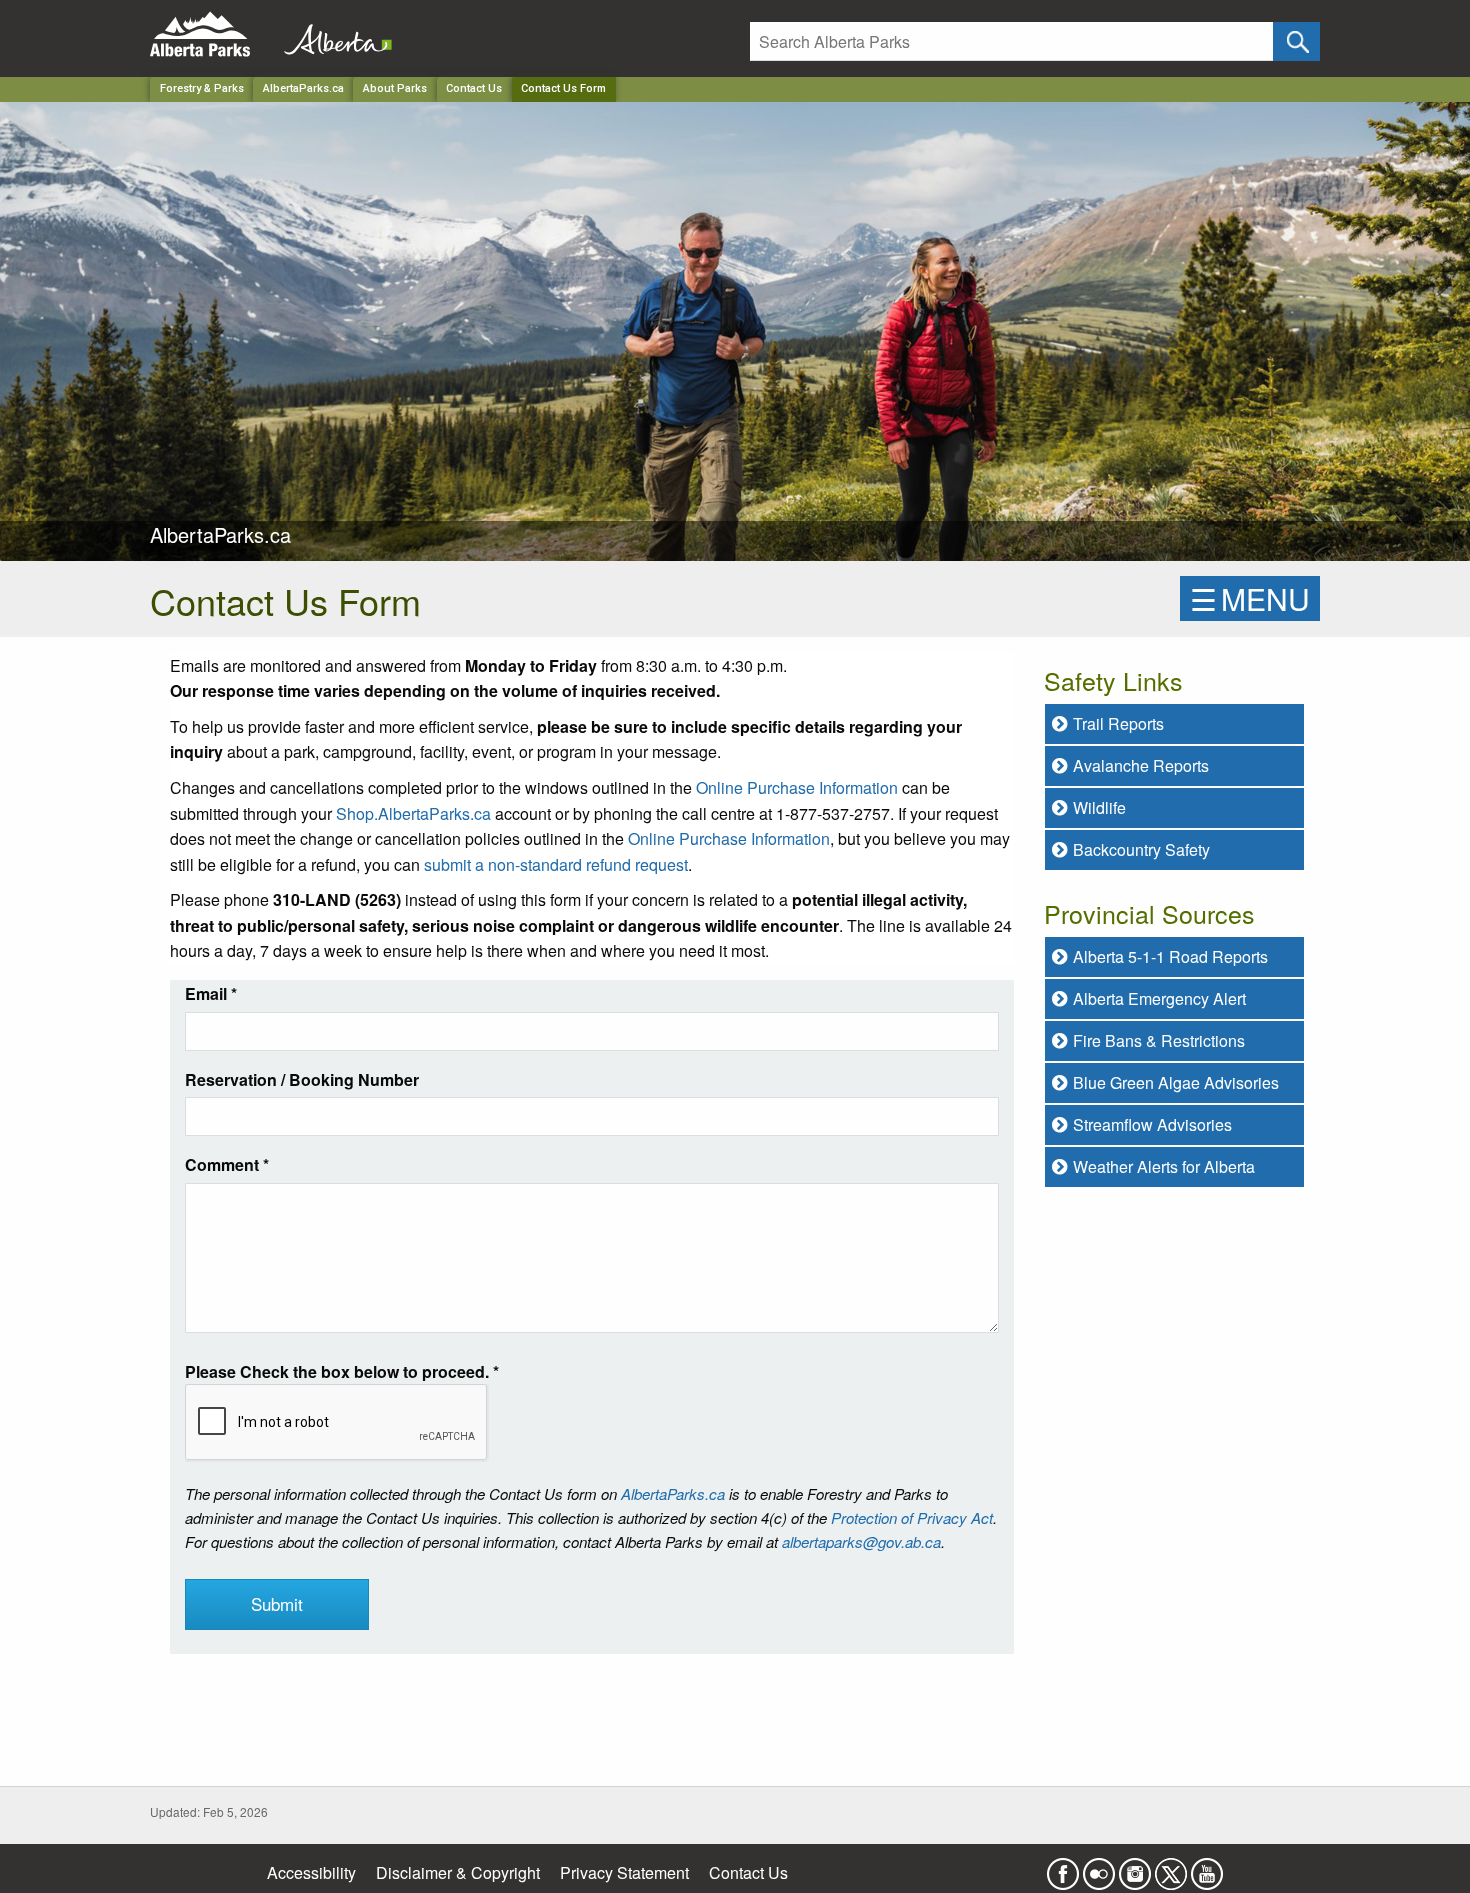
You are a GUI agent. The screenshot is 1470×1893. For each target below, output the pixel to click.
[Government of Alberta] (332, 34)
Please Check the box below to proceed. (342, 1371)
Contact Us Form (563, 88)
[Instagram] (1135, 1867)
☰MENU (1250, 598)
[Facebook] (1063, 1867)
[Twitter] (1171, 1867)
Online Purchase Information (797, 787)
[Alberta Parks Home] (212, 34)
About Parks (395, 88)
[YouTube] (1207, 1867)
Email (211, 993)
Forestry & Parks (202, 88)
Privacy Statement (624, 1872)
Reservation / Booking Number (302, 1079)
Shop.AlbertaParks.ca (413, 813)
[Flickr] (1099, 1867)
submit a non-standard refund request (556, 864)
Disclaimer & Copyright (458, 1872)
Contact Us (474, 88)
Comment (227, 1164)
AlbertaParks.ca (303, 88)
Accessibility (311, 1872)
